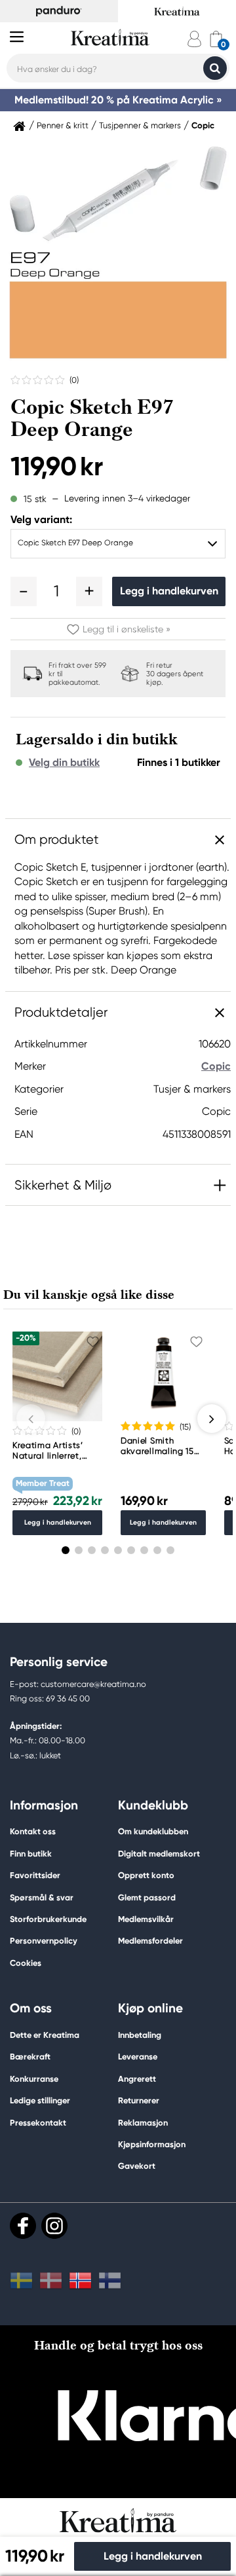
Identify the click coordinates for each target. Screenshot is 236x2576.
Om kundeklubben (153, 1831)
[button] (24, 591)
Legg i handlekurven (169, 591)
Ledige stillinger (40, 2100)
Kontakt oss (33, 1831)
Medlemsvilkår (146, 1919)
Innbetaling (140, 2035)
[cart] (216, 39)
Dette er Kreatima (45, 2035)
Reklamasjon (143, 2123)
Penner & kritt (63, 126)
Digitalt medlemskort (159, 1854)
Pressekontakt (38, 2123)
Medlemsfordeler (150, 1941)
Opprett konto (146, 1875)
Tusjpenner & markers (140, 126)
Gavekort (137, 2166)
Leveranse (138, 2057)
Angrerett (137, 2079)
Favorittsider (35, 1875)
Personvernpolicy (44, 1941)
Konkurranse (34, 2079)
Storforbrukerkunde (48, 1919)
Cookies (26, 1963)
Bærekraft (30, 2057)
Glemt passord (147, 1897)
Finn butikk (31, 1854)
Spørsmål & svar (42, 1897)
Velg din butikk (64, 763)
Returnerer (139, 2100)
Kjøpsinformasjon (152, 2144)
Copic (203, 126)
